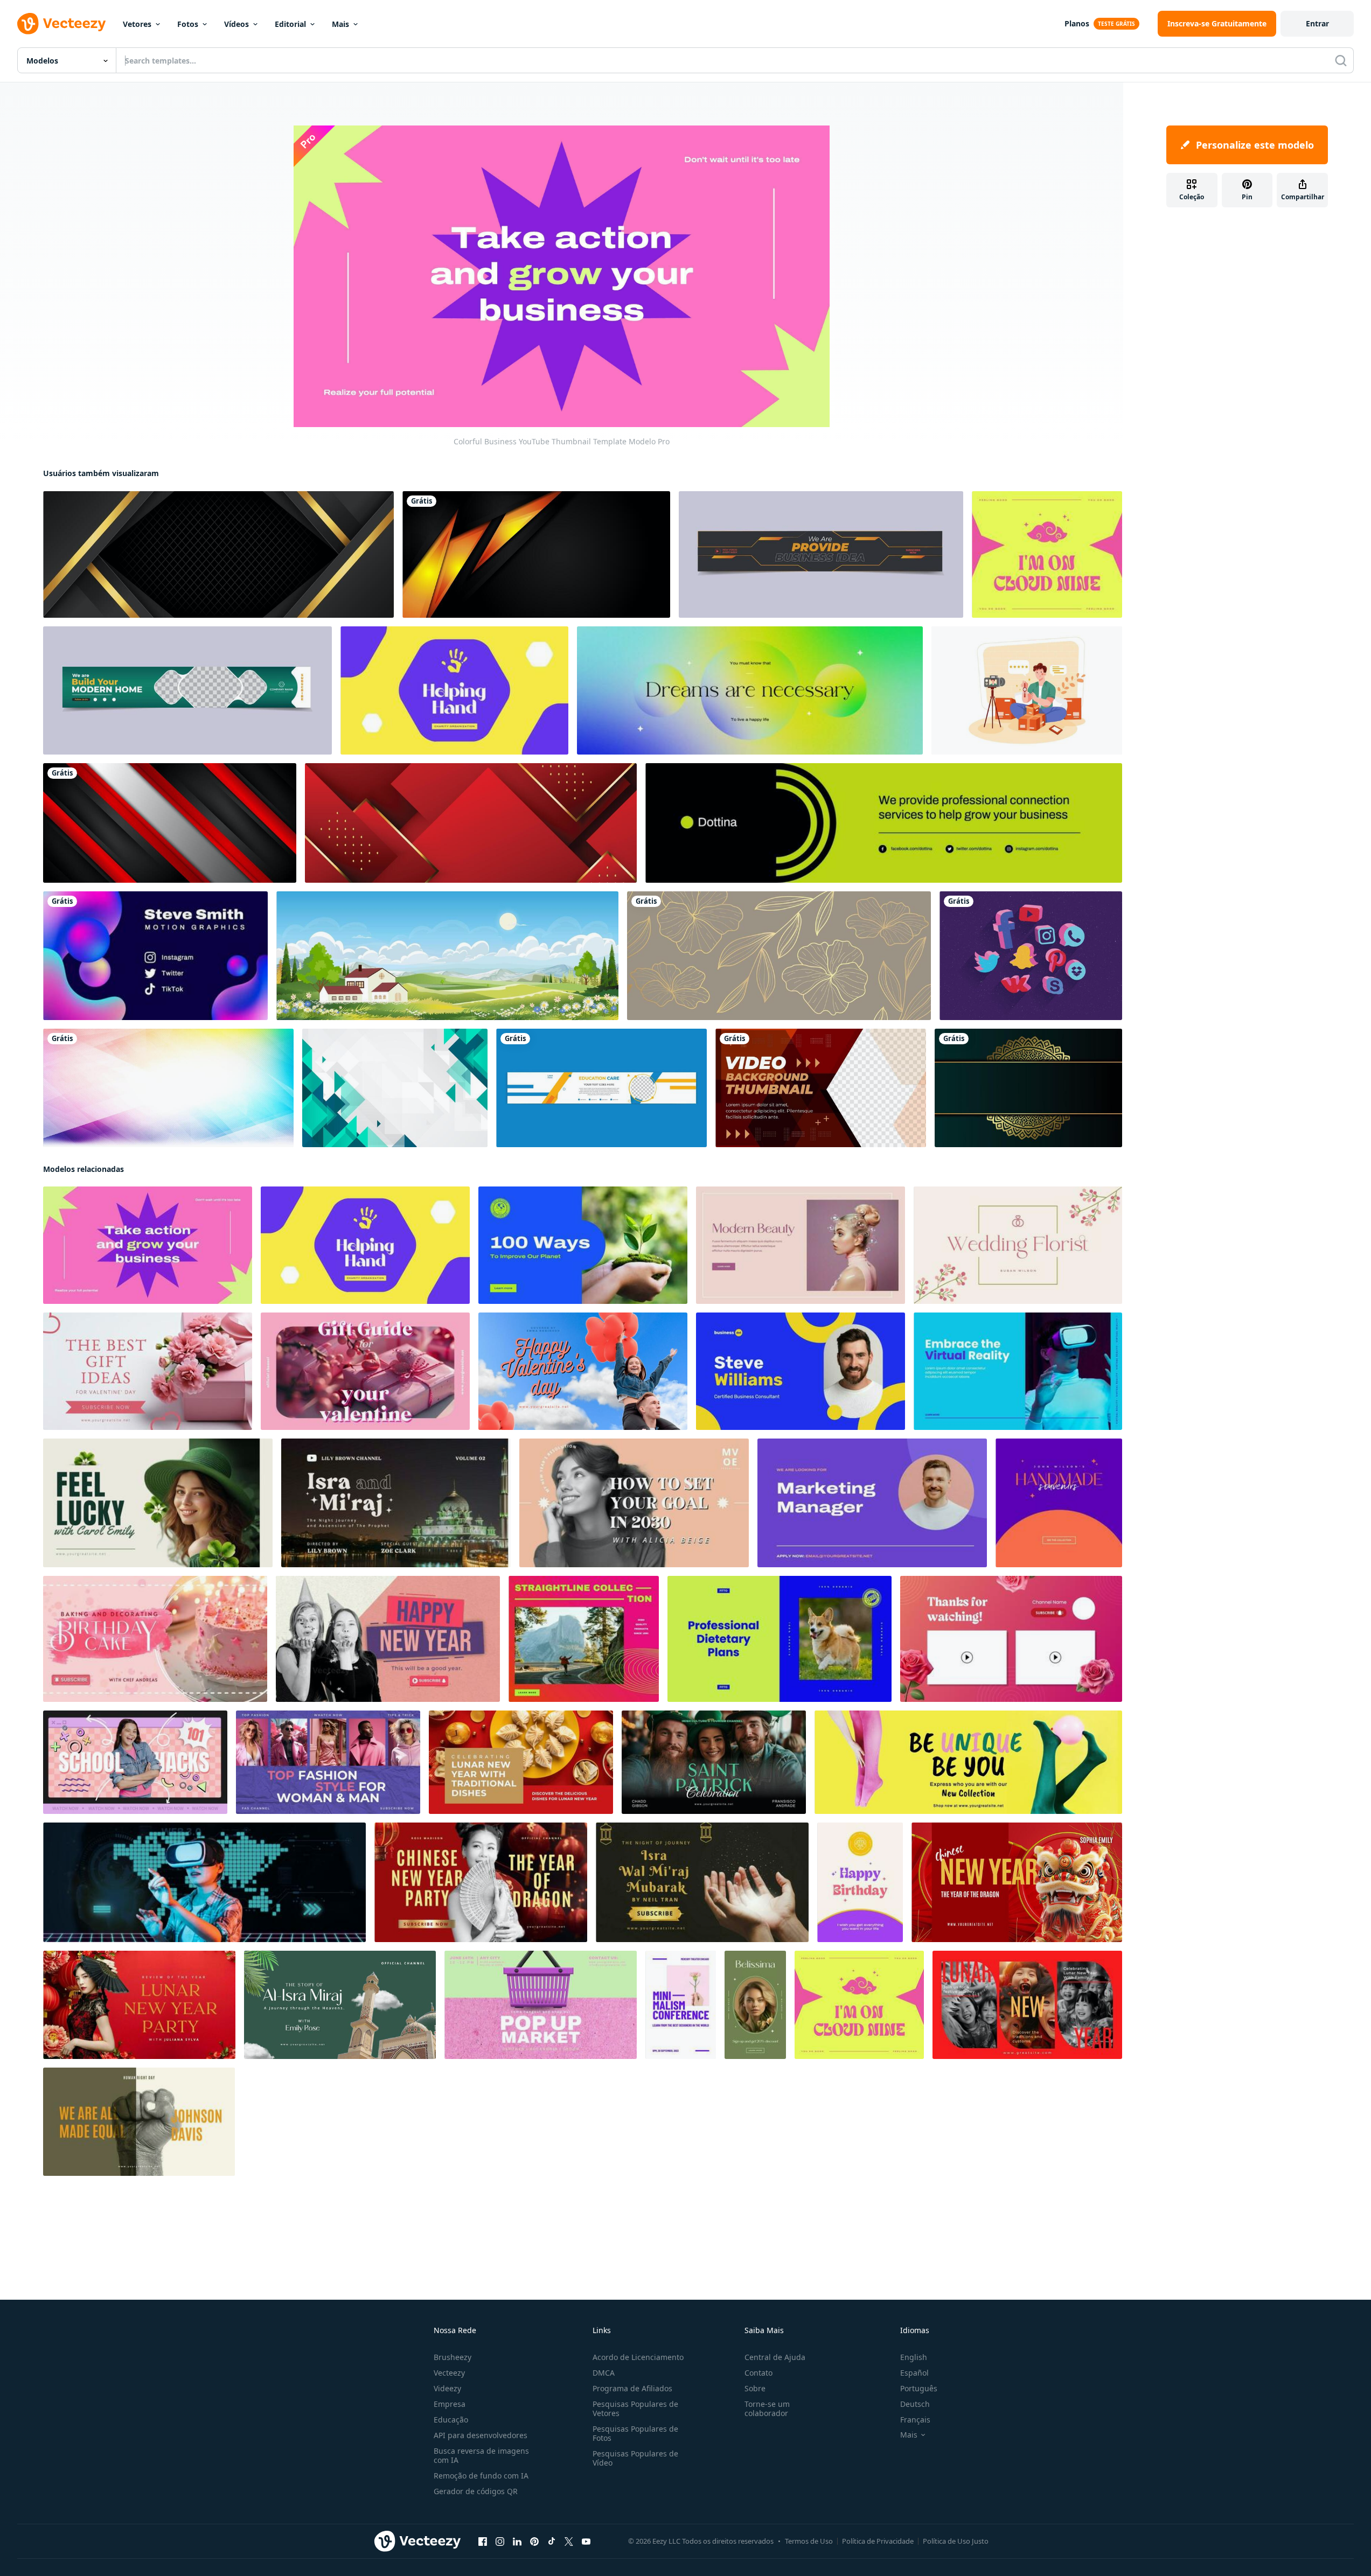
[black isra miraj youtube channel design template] (702, 1882)
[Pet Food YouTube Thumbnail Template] (780, 1639)
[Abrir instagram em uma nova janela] (500, 2541)
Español (914, 2373)
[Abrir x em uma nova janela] (569, 2541)
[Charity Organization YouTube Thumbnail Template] (454, 690)
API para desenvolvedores (481, 2435)
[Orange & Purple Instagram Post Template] (1059, 1503)
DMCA (604, 2373)
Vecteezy (449, 2373)
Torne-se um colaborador (767, 2409)
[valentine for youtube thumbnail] (583, 1371)
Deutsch (915, 2404)
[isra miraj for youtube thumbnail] (340, 2005)
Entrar (1317, 23)
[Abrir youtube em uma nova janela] (586, 2541)
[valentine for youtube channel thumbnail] (365, 1371)
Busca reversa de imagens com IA (481, 2455)
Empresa (450, 2404)
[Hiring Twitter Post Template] (872, 1503)
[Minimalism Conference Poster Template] (681, 2005)
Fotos (188, 24)
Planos (1077, 23)
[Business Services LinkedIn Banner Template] (884, 823)
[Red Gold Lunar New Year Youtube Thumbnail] (521, 1762)
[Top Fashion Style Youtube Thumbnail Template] (328, 1762)
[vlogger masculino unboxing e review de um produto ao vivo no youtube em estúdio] (1027, 690)
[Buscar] (1341, 60)
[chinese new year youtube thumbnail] (1017, 1882)
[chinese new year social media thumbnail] (139, 2005)
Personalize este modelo (1255, 145)
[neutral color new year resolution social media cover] (634, 1503)
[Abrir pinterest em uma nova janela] (534, 2541)
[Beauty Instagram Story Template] (755, 2005)
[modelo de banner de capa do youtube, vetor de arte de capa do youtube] (601, 1088)
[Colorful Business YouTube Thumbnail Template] (148, 1245)
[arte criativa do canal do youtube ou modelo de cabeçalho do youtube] (821, 554)
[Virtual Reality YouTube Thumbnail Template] (1018, 1371)
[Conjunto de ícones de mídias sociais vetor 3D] (1031, 956)
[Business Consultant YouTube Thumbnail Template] (801, 1371)
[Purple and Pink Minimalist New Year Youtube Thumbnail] (388, 1639)
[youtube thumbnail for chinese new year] (481, 1882)
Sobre (755, 2388)
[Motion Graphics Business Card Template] (155, 956)
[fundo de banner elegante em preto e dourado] (218, 554)
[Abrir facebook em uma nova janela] (483, 2541)
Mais (340, 24)
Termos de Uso (809, 2541)
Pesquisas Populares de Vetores (635, 2409)
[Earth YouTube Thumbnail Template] (583, 1245)
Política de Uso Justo (956, 2541)
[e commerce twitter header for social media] (968, 1762)
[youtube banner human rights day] (139, 2122)
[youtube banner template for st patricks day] (714, 1762)
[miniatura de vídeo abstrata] (821, 1088)
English (914, 2357)
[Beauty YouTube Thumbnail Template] (801, 1245)
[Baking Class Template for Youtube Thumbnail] (155, 1639)
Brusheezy (453, 2357)
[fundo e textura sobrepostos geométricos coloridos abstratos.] (168, 1088)
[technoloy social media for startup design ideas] (204, 1882)
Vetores (137, 24)
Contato (758, 2373)
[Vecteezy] (61, 24)
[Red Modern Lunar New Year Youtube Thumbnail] (1027, 2005)
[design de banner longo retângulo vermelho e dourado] (471, 823)
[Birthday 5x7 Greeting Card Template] (860, 1882)
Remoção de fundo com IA (481, 2476)
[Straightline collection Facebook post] (584, 1639)
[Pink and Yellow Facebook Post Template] (1047, 554)
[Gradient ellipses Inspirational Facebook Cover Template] (750, 690)
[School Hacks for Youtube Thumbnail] (135, 1762)
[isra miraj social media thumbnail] (396, 1503)
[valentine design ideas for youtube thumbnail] (148, 1371)
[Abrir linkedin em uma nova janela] (517, 2541)
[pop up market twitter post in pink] (541, 2005)
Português (919, 2388)
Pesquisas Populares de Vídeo (635, 2458)
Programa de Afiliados (632, 2388)
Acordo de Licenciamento (638, 2357)
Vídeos (236, 24)
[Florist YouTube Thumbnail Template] (1018, 1245)
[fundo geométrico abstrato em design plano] (395, 1088)
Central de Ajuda (775, 2357)
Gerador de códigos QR (476, 2491)
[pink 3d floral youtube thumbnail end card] (1011, 1639)
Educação (451, 2420)
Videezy (447, 2388)
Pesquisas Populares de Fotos (635, 2433)
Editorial (290, 24)
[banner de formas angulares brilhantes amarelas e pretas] (536, 554)
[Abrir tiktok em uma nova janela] (552, 2541)
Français (915, 2420)
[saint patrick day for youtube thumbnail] (158, 1503)
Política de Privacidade (878, 2541)
